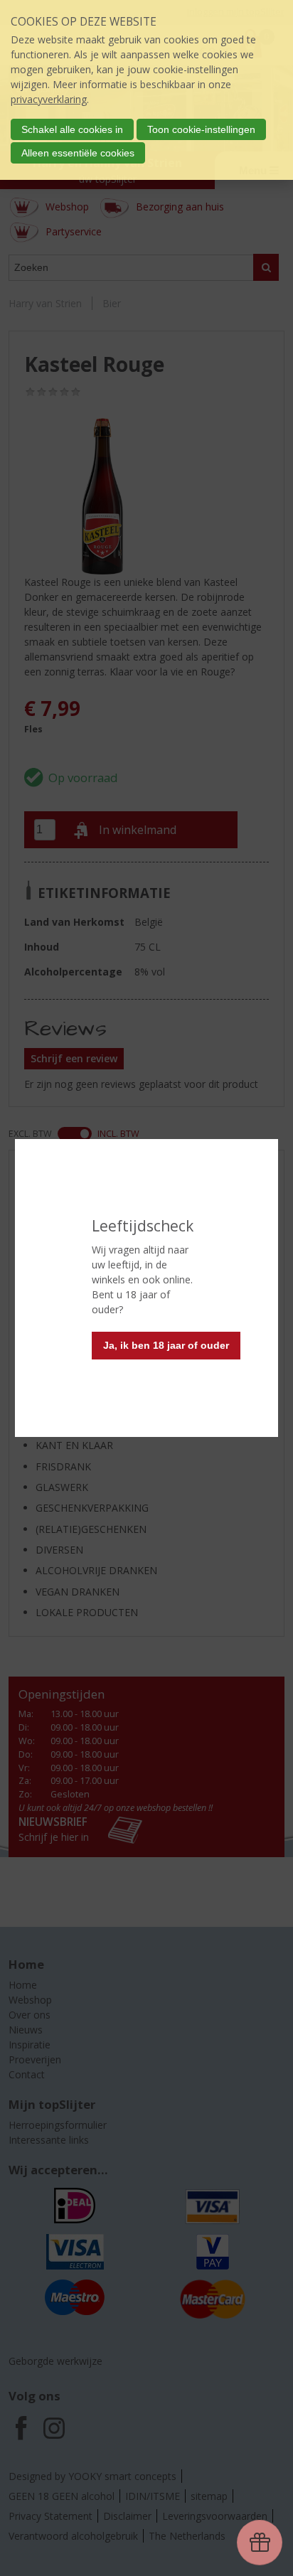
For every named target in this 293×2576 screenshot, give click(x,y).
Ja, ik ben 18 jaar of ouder (166, 1345)
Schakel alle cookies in (72, 129)
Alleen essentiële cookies (78, 153)
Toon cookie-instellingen (201, 129)
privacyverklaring (49, 99)
